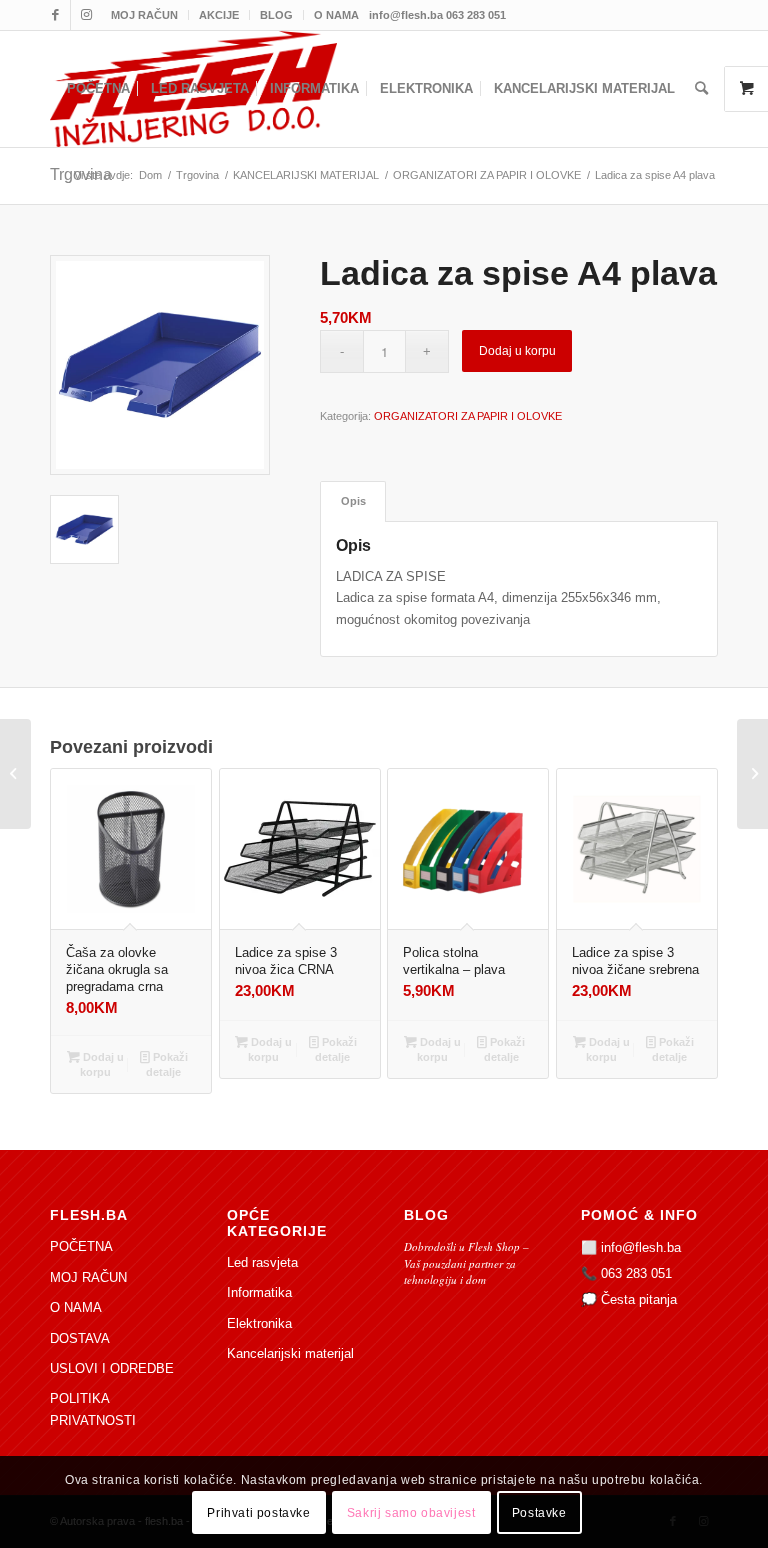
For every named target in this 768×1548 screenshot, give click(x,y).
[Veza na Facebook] (55, 15)
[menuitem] (145, 15)
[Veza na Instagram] (86, 15)
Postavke (539, 1513)
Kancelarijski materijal (290, 1353)
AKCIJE (219, 15)
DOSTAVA (80, 1338)
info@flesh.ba (641, 1247)
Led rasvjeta (262, 1262)
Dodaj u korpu (517, 351)
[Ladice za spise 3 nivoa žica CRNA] (752, 774)
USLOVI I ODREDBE (112, 1368)
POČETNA (81, 1246)
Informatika (259, 1292)
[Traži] (701, 89)
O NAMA (336, 15)
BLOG (276, 15)
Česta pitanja (639, 1299)
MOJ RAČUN (144, 15)
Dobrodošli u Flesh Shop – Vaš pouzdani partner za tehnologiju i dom (466, 1263)
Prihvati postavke (258, 1513)
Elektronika (259, 1323)
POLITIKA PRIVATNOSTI (93, 1409)
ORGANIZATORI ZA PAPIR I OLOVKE (468, 416)
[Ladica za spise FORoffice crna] (15, 774)
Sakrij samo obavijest (411, 1513)
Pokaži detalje (167, 1064)
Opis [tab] (353, 501)
